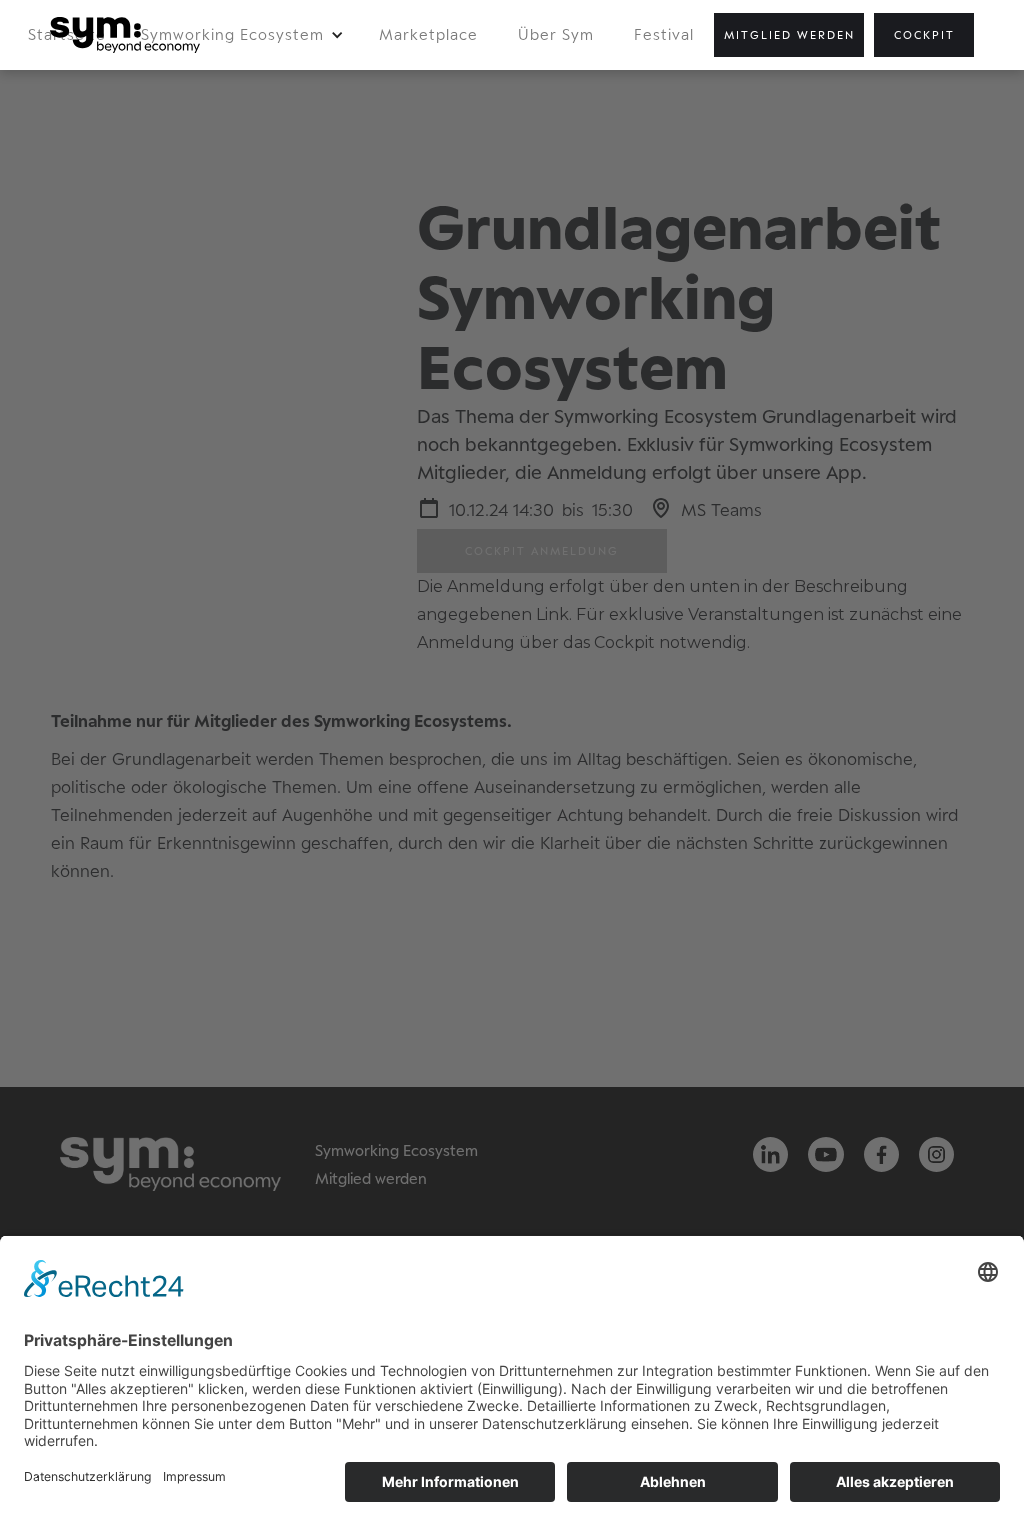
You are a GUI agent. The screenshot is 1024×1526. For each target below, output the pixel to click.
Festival (664, 34)
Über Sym (556, 34)
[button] (242, 35)
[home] (125, 35)
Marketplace (428, 34)
